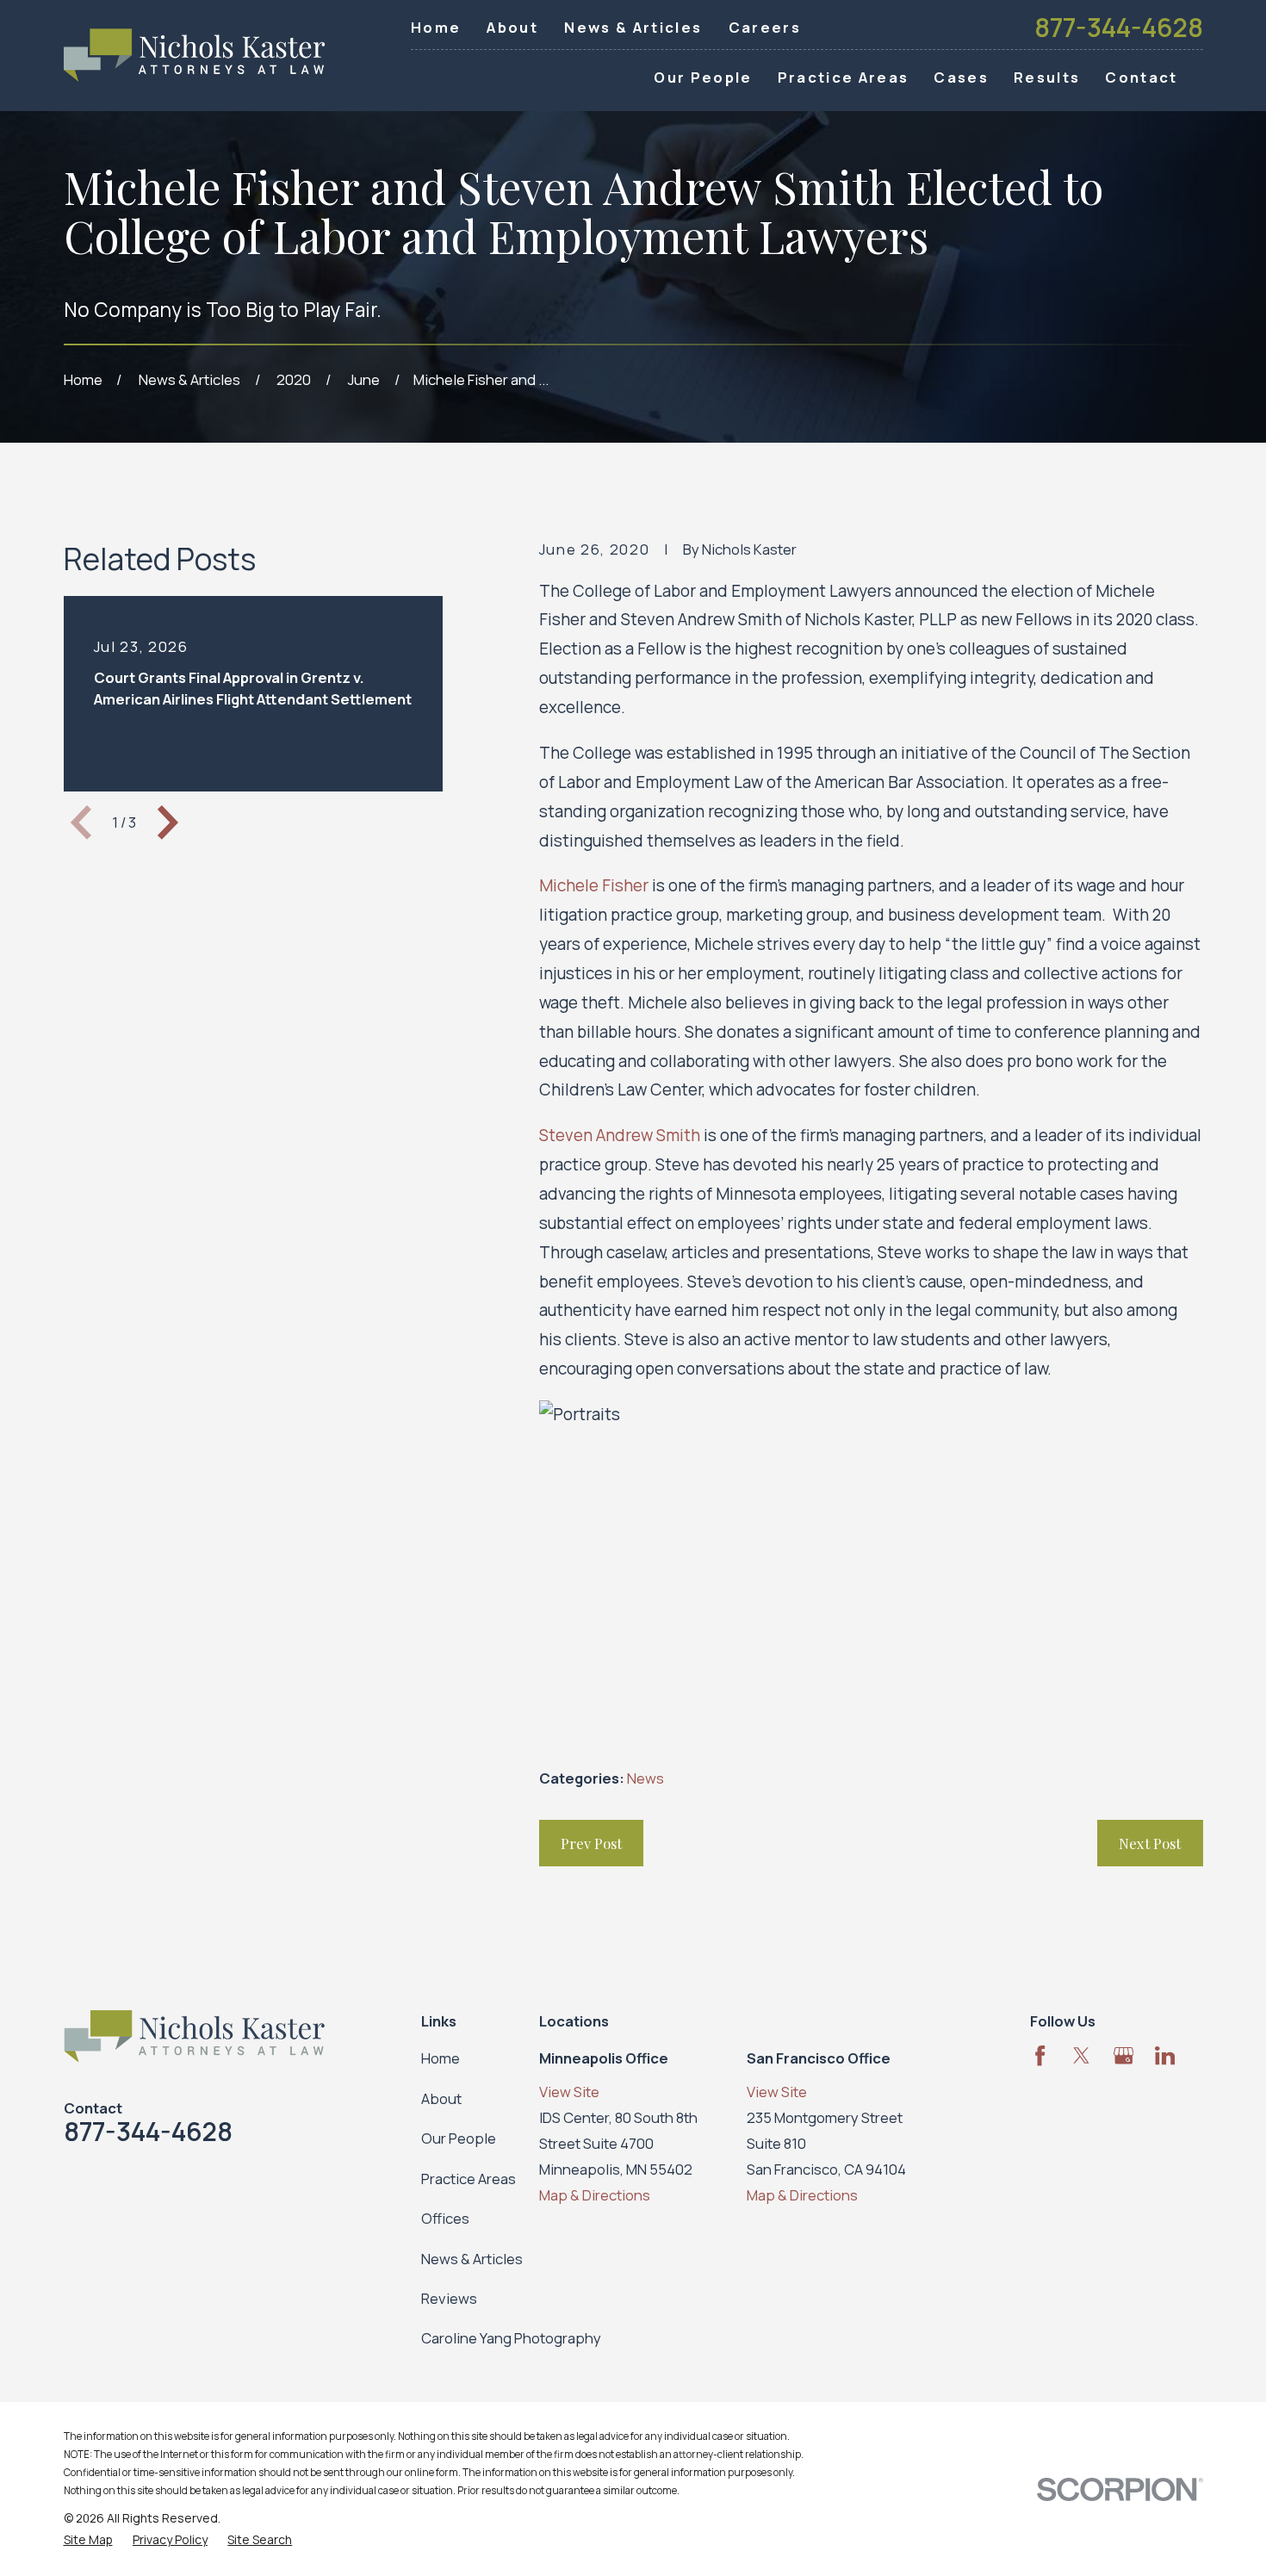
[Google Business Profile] (1123, 2055)
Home (436, 27)
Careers (765, 27)
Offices (445, 2218)
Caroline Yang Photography (511, 2338)
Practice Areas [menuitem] (844, 77)
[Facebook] (1040, 2055)
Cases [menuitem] (961, 77)
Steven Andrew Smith (620, 1135)
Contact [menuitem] (1141, 77)
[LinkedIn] (1165, 2055)
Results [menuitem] (1047, 77)
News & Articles (633, 27)
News (645, 1778)
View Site (569, 2092)
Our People (459, 2138)
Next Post (1150, 1843)
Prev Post (591, 1843)
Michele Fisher (594, 885)
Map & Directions (595, 2195)
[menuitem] (88, 2539)
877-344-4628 (1119, 28)
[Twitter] (1081, 2055)
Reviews (449, 2298)
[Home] (194, 56)
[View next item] (168, 822)
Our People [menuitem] (703, 77)
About (512, 27)
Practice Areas (469, 2179)
